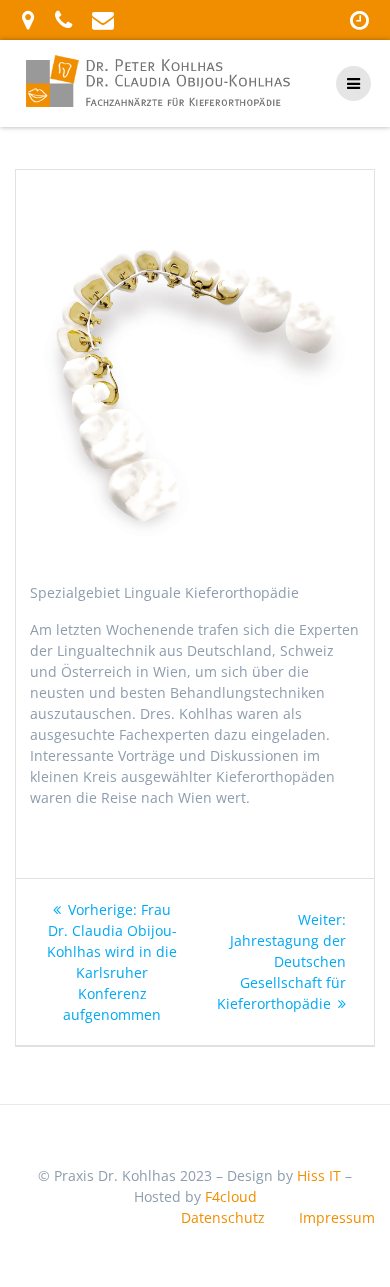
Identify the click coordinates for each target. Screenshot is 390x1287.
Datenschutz (223, 1217)
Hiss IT (319, 1175)
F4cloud (231, 1196)
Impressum (337, 1217)
